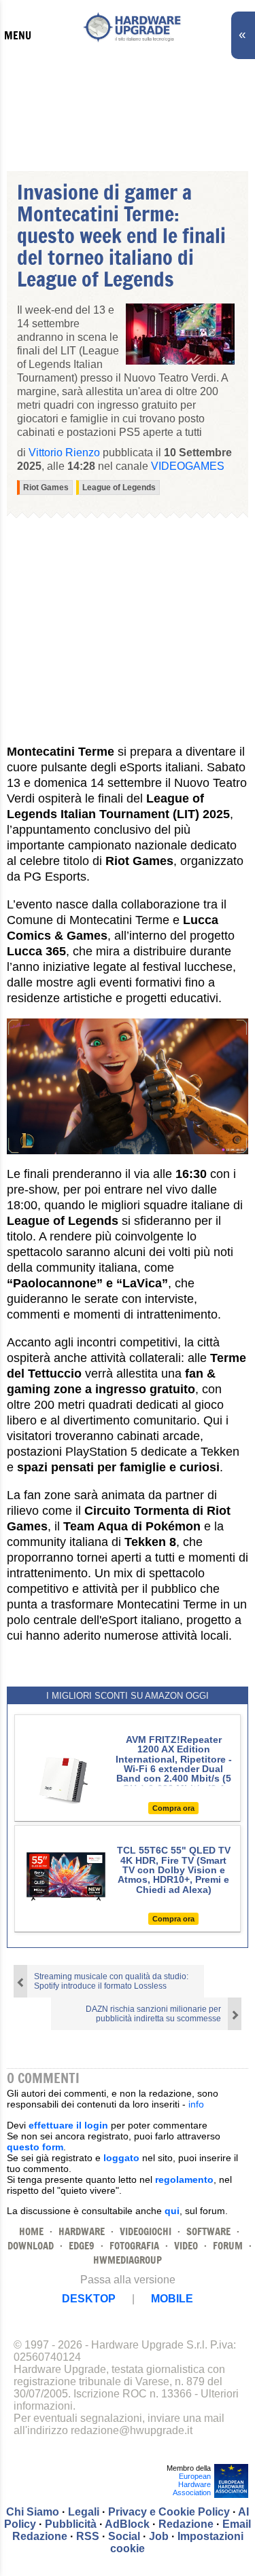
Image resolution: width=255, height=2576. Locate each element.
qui (172, 2211)
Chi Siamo (33, 2512)
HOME (31, 2231)
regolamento (184, 2179)
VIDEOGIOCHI (146, 2231)
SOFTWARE (208, 2231)
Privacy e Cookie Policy (169, 2512)
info (196, 2104)
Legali (84, 2512)
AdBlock (127, 2524)
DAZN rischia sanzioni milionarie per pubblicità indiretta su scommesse (153, 2014)
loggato (121, 2158)
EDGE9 (82, 2246)
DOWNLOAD (31, 2246)
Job (159, 2536)
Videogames (188, 466)
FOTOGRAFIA (134, 2246)
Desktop (89, 2299)
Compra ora (173, 1808)
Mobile (172, 2299)
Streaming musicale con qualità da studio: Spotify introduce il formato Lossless (111, 1981)
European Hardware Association (192, 2484)
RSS (88, 2536)
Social (124, 2536)
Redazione (186, 2524)
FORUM (228, 2246)
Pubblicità (71, 2524)
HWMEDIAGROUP (128, 2260)
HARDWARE (82, 2231)
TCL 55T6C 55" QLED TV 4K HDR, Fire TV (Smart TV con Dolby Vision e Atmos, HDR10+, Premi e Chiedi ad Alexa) (174, 1870)
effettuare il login (68, 2125)
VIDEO (186, 2246)
